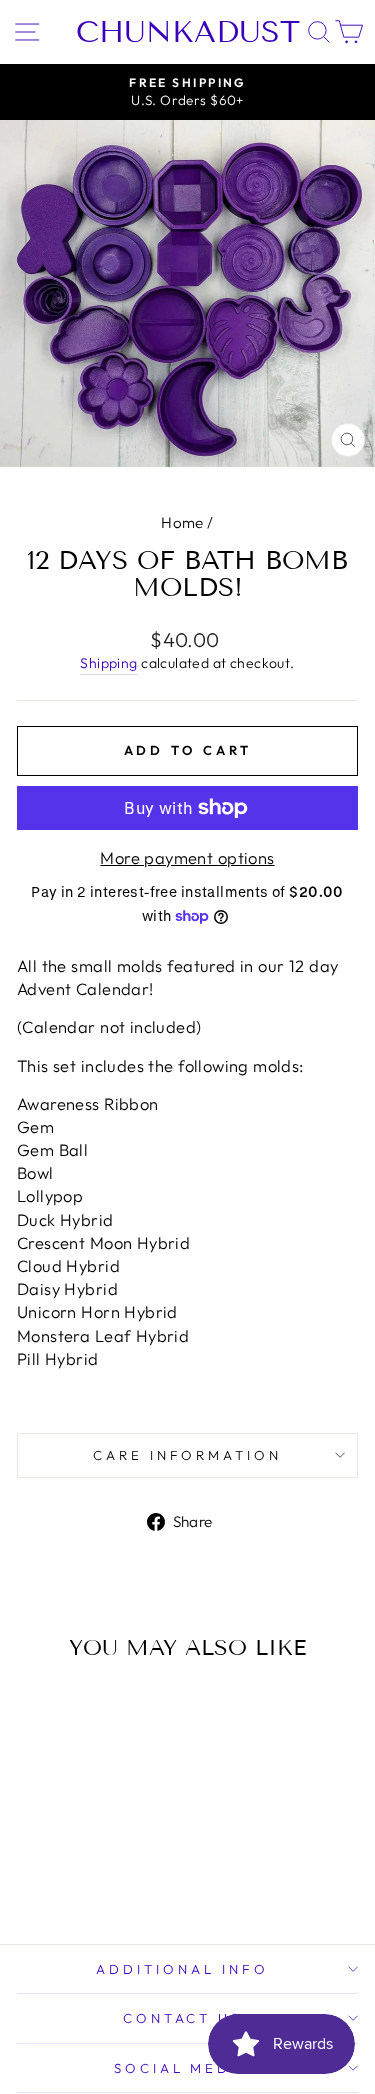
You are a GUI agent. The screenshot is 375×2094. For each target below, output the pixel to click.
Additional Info (182, 1969)
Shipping (108, 663)
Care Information (188, 1455)
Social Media (183, 2068)
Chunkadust (188, 32)
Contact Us (183, 2018)
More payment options (187, 857)
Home (182, 522)
